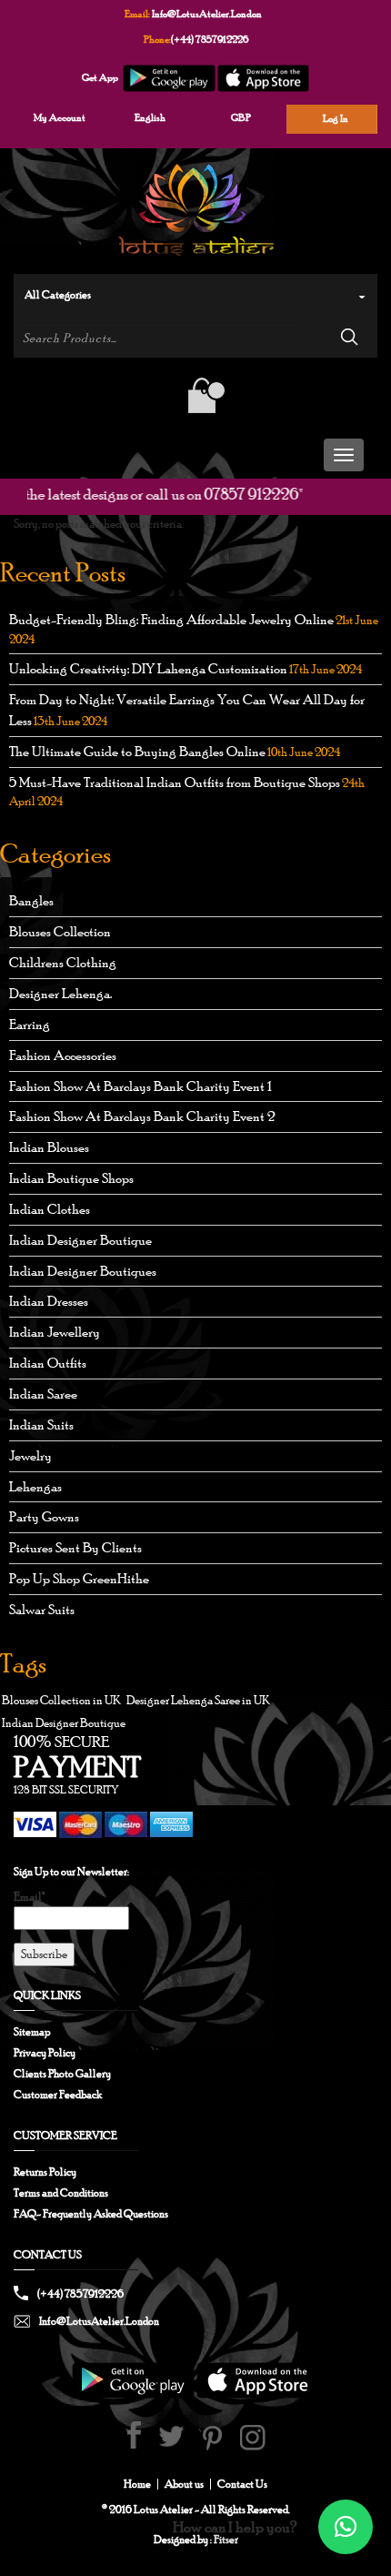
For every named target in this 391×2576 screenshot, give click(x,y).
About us (184, 2484)
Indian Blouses (49, 1147)
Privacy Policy (45, 2053)
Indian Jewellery (55, 1332)
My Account (60, 117)
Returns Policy (45, 2172)
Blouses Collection (60, 931)
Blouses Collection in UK (61, 1700)
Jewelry (30, 1455)
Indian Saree (43, 1394)
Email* (29, 1897)
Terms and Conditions (61, 2193)
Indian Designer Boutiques (83, 1271)
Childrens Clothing (63, 962)
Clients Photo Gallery (62, 2074)
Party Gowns (44, 1516)
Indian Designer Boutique (80, 1240)
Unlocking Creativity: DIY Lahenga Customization (148, 668)
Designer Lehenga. (60, 993)
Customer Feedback (58, 2095)
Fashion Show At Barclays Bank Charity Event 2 (142, 1116)
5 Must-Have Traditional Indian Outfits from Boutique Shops (175, 782)
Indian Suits (41, 1424)
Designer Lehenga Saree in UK (198, 1700)
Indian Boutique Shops (71, 1178)
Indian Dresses (49, 1301)
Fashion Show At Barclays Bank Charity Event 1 (140, 1086)
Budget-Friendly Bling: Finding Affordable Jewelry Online (171, 619)
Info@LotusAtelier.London (207, 14)
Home (137, 2484)
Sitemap (32, 2032)
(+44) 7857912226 (210, 39)
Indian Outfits (48, 1363)
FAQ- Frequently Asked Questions (91, 2214)
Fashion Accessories (63, 1055)
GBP (241, 117)
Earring (30, 1024)
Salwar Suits (42, 1609)
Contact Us (242, 2484)
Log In (336, 118)
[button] (346, 2527)
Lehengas (35, 1486)
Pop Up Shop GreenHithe (79, 1578)
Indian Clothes (50, 1209)
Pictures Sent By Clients (75, 1547)
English (150, 117)
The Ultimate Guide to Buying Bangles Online (137, 751)
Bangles (31, 900)
